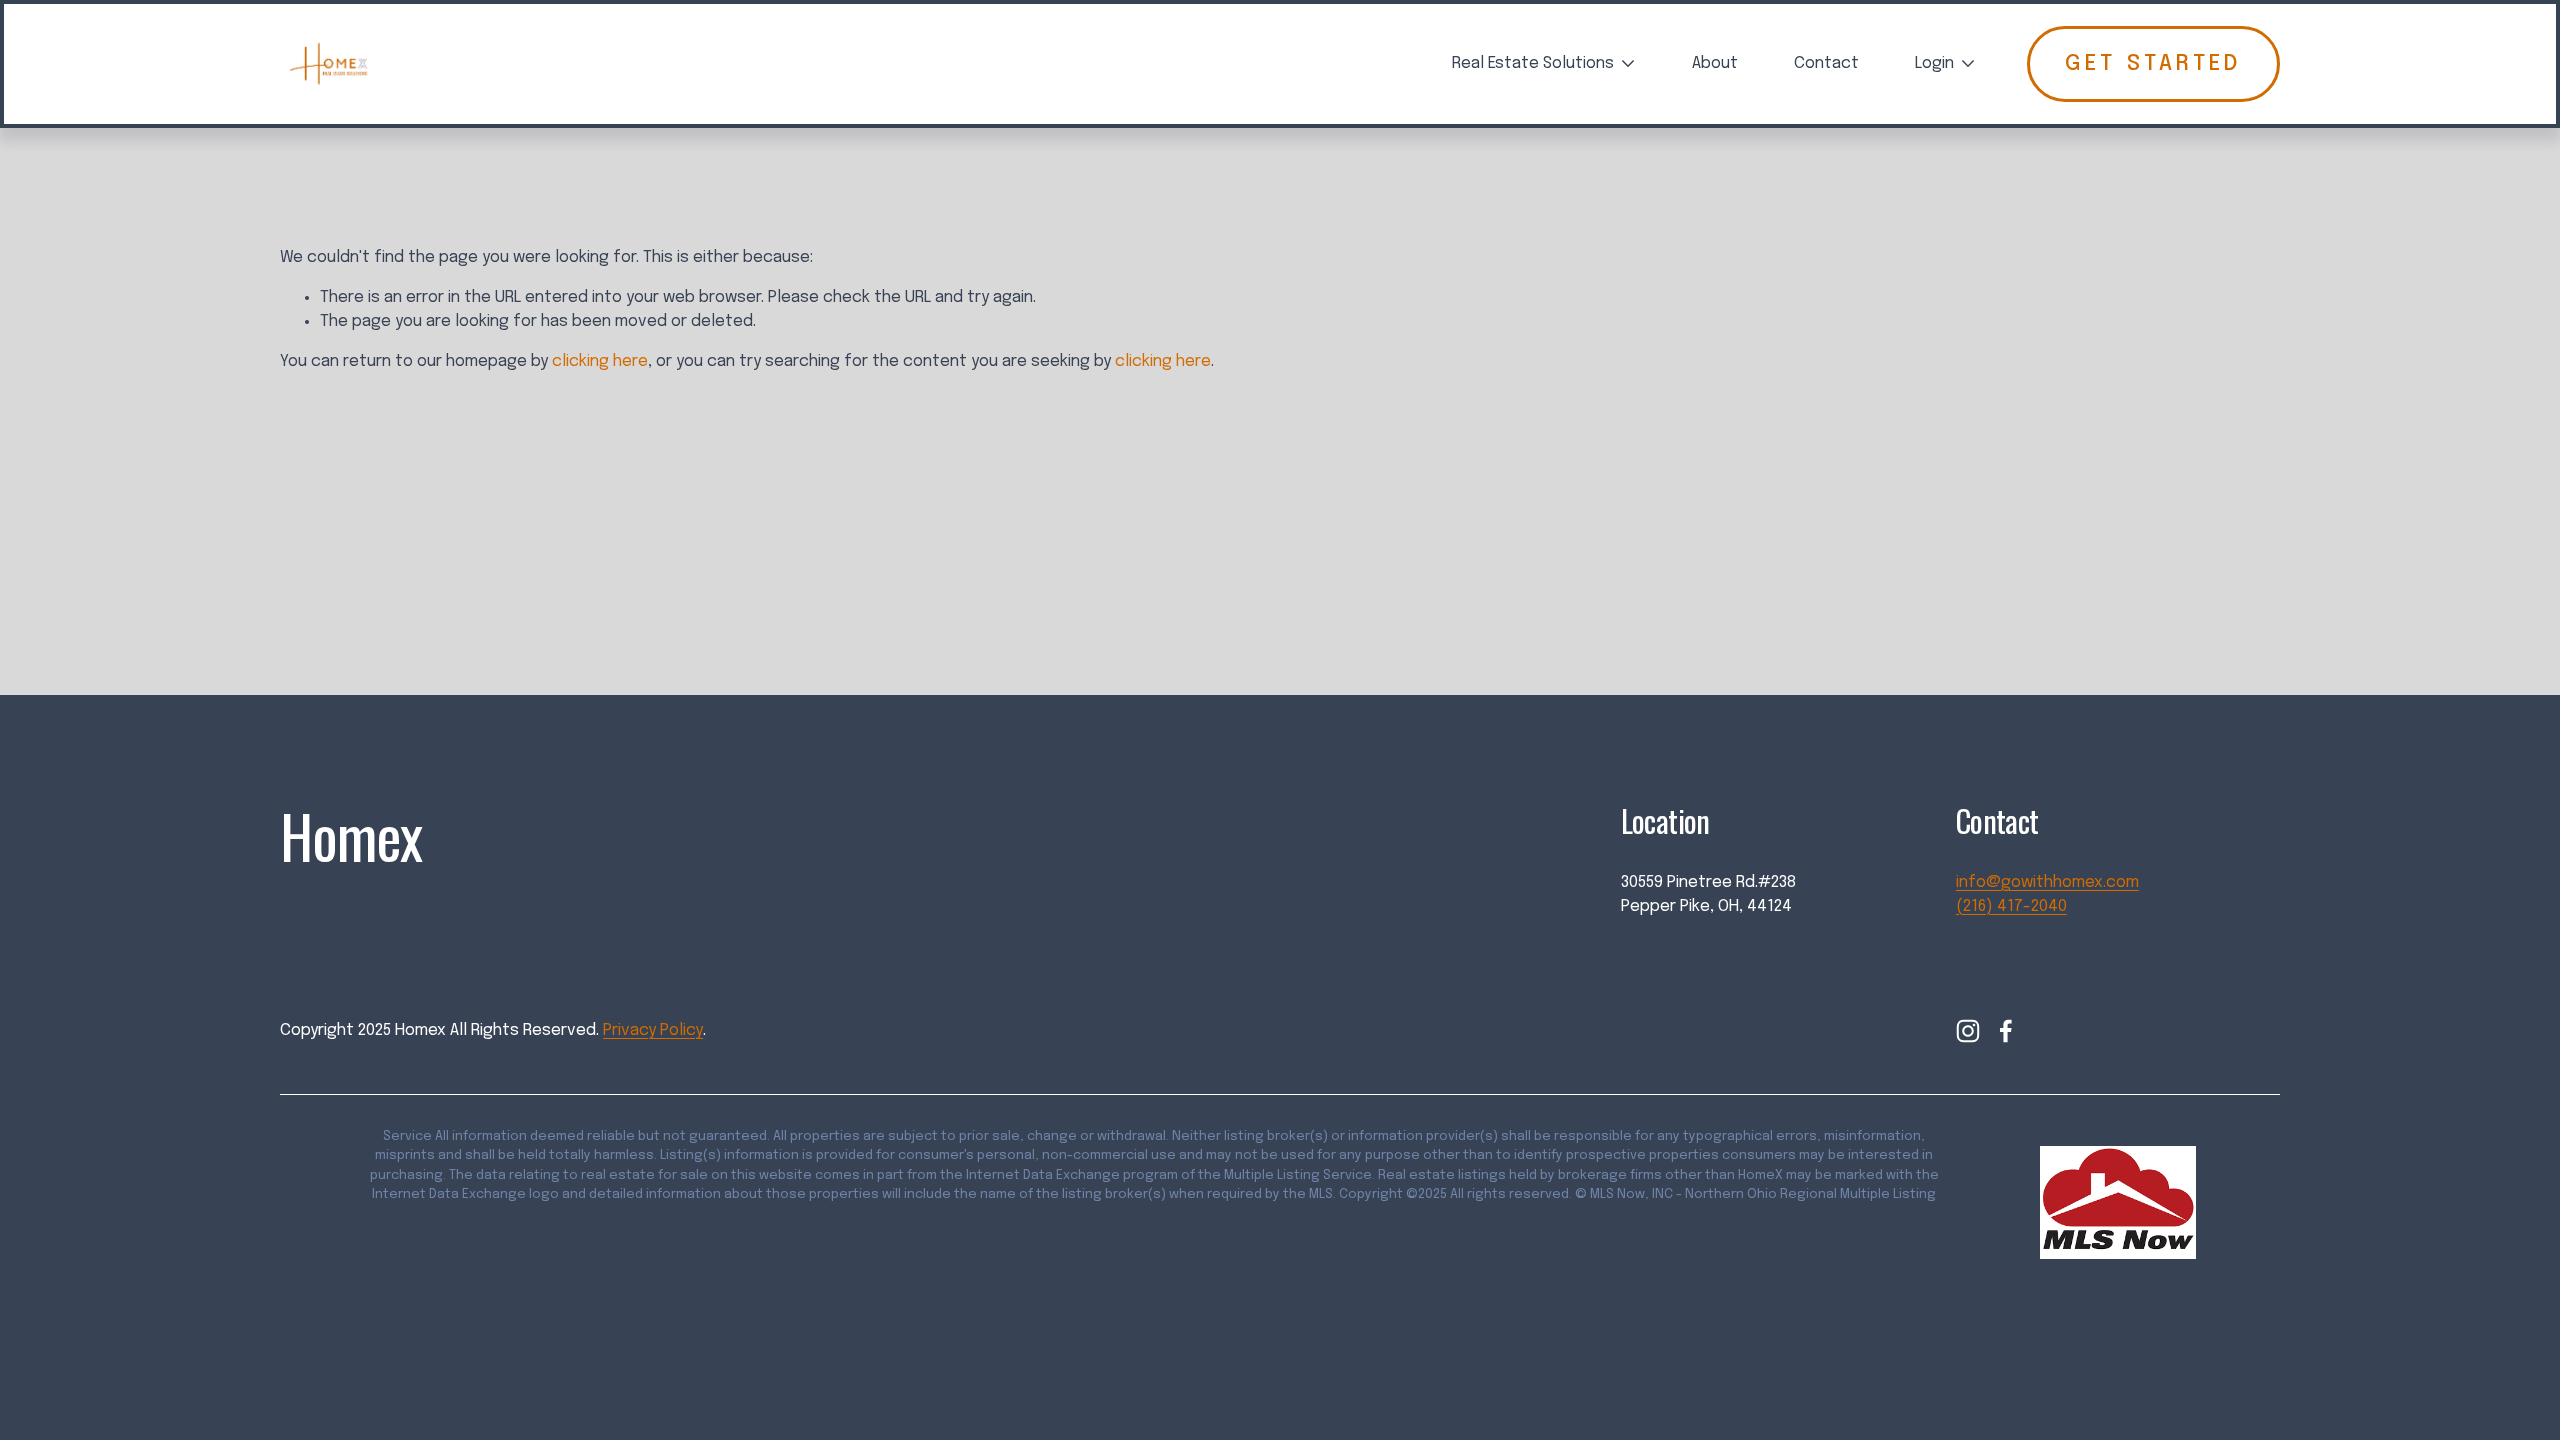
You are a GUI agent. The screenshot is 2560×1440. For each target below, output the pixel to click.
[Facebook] (2006, 1031)
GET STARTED (2153, 64)
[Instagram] (1968, 1031)
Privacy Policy (653, 1030)
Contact (1826, 63)
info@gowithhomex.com (2047, 882)
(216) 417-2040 (2011, 906)
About (1715, 63)
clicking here (600, 361)
